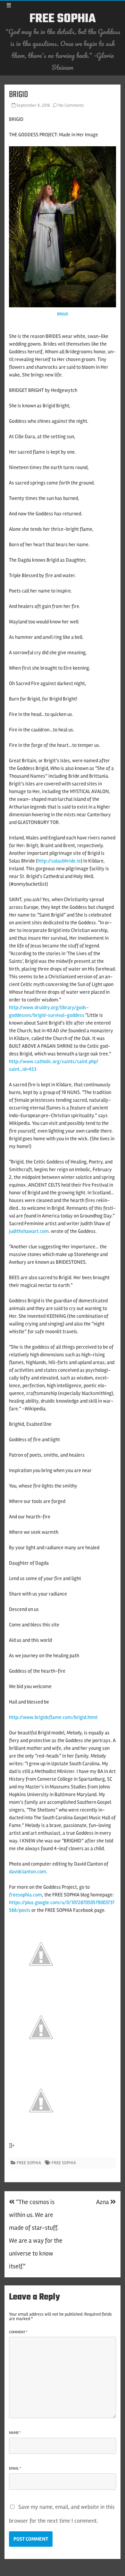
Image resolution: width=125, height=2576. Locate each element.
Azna (103, 2202)
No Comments (71, 105)
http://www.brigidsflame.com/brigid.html (53, 1717)
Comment (18, 2332)
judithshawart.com (29, 1231)
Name (15, 2433)
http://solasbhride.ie (59, 861)
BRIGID (63, 314)
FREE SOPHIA (63, 19)
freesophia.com (25, 1895)
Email (15, 2468)
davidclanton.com (28, 1872)
